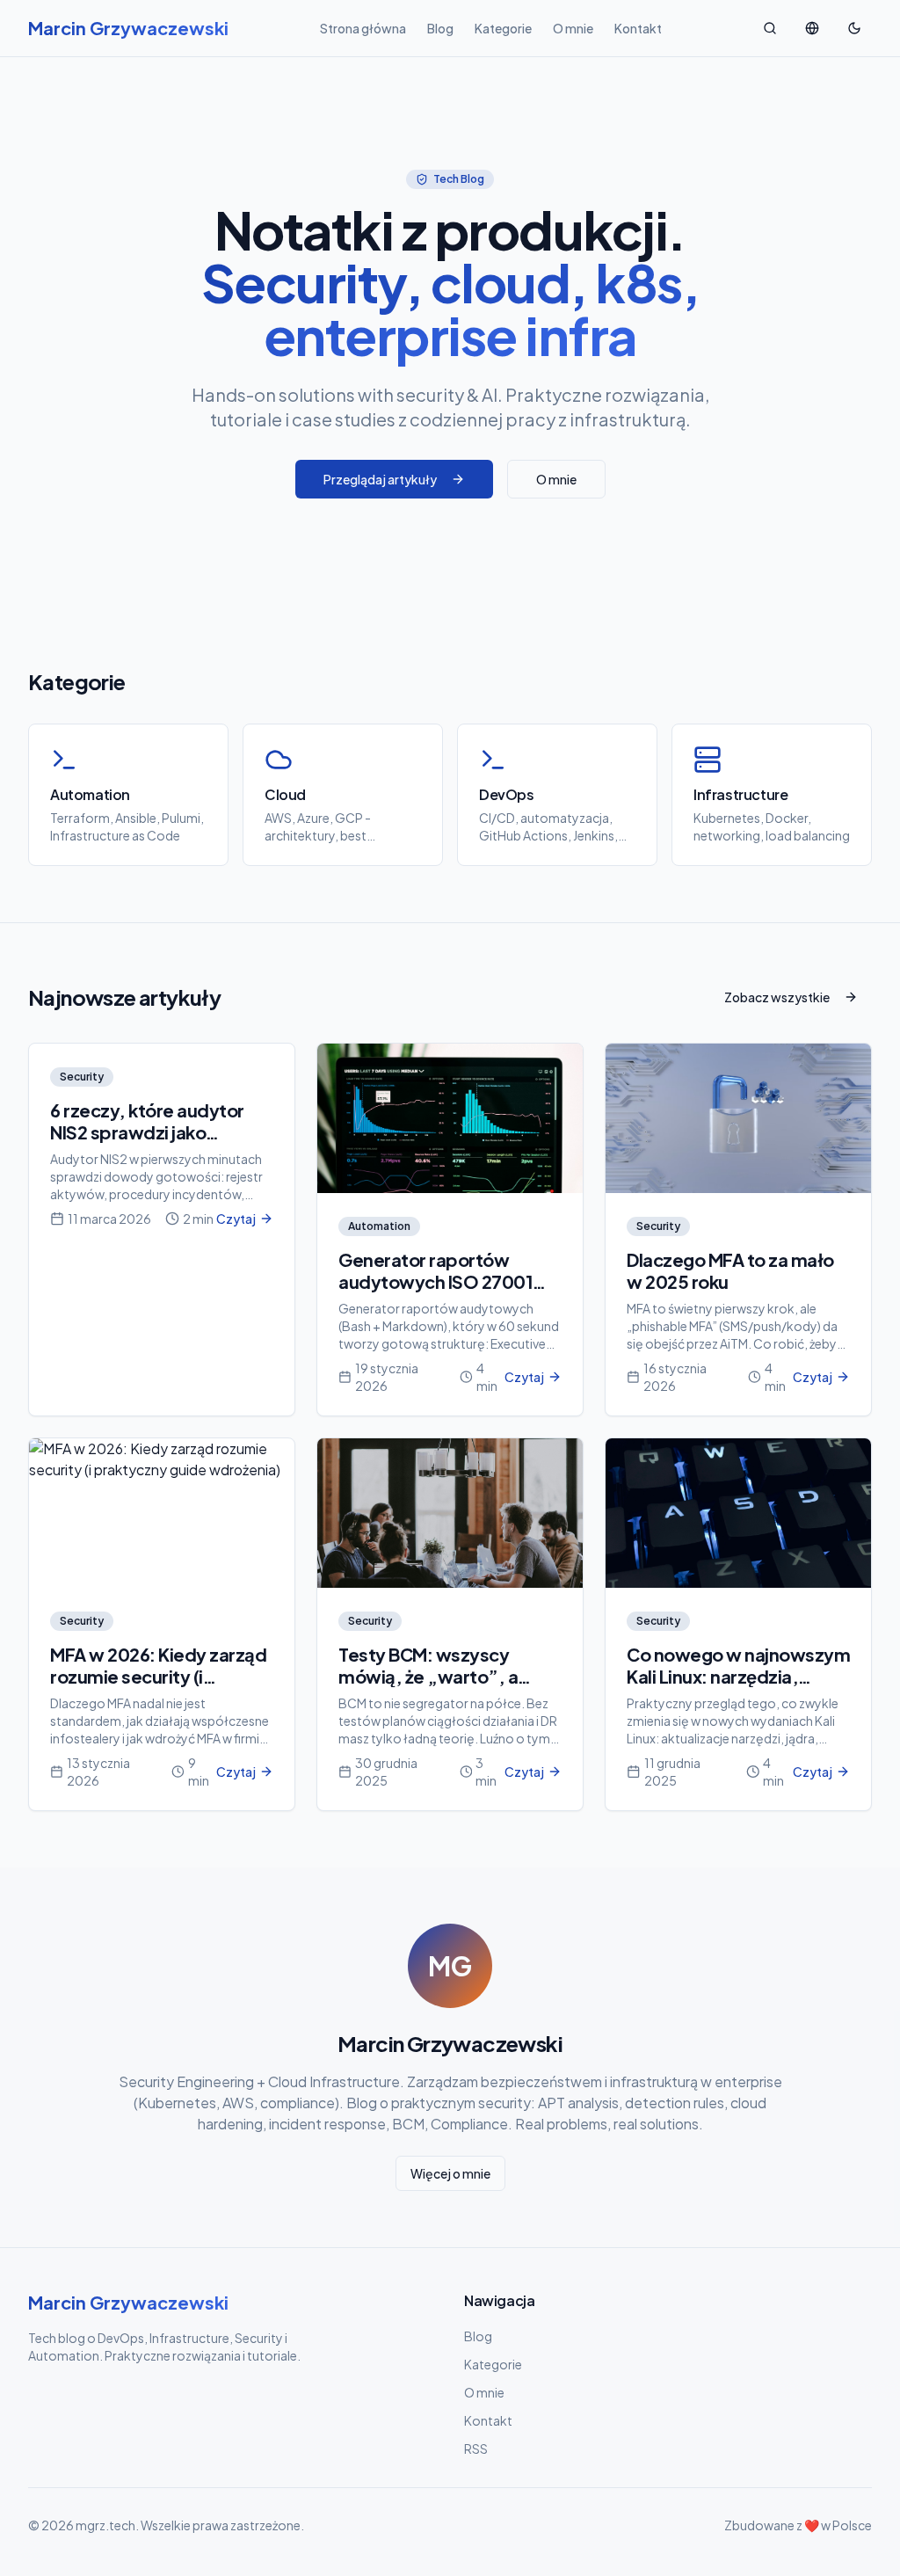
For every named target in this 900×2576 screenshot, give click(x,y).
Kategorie (503, 28)
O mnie (573, 28)
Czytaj (236, 1219)
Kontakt (638, 28)
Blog (440, 28)
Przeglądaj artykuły (380, 479)
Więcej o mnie (450, 2173)
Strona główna (363, 28)
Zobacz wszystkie (777, 997)
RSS (476, 2449)
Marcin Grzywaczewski (128, 2302)
